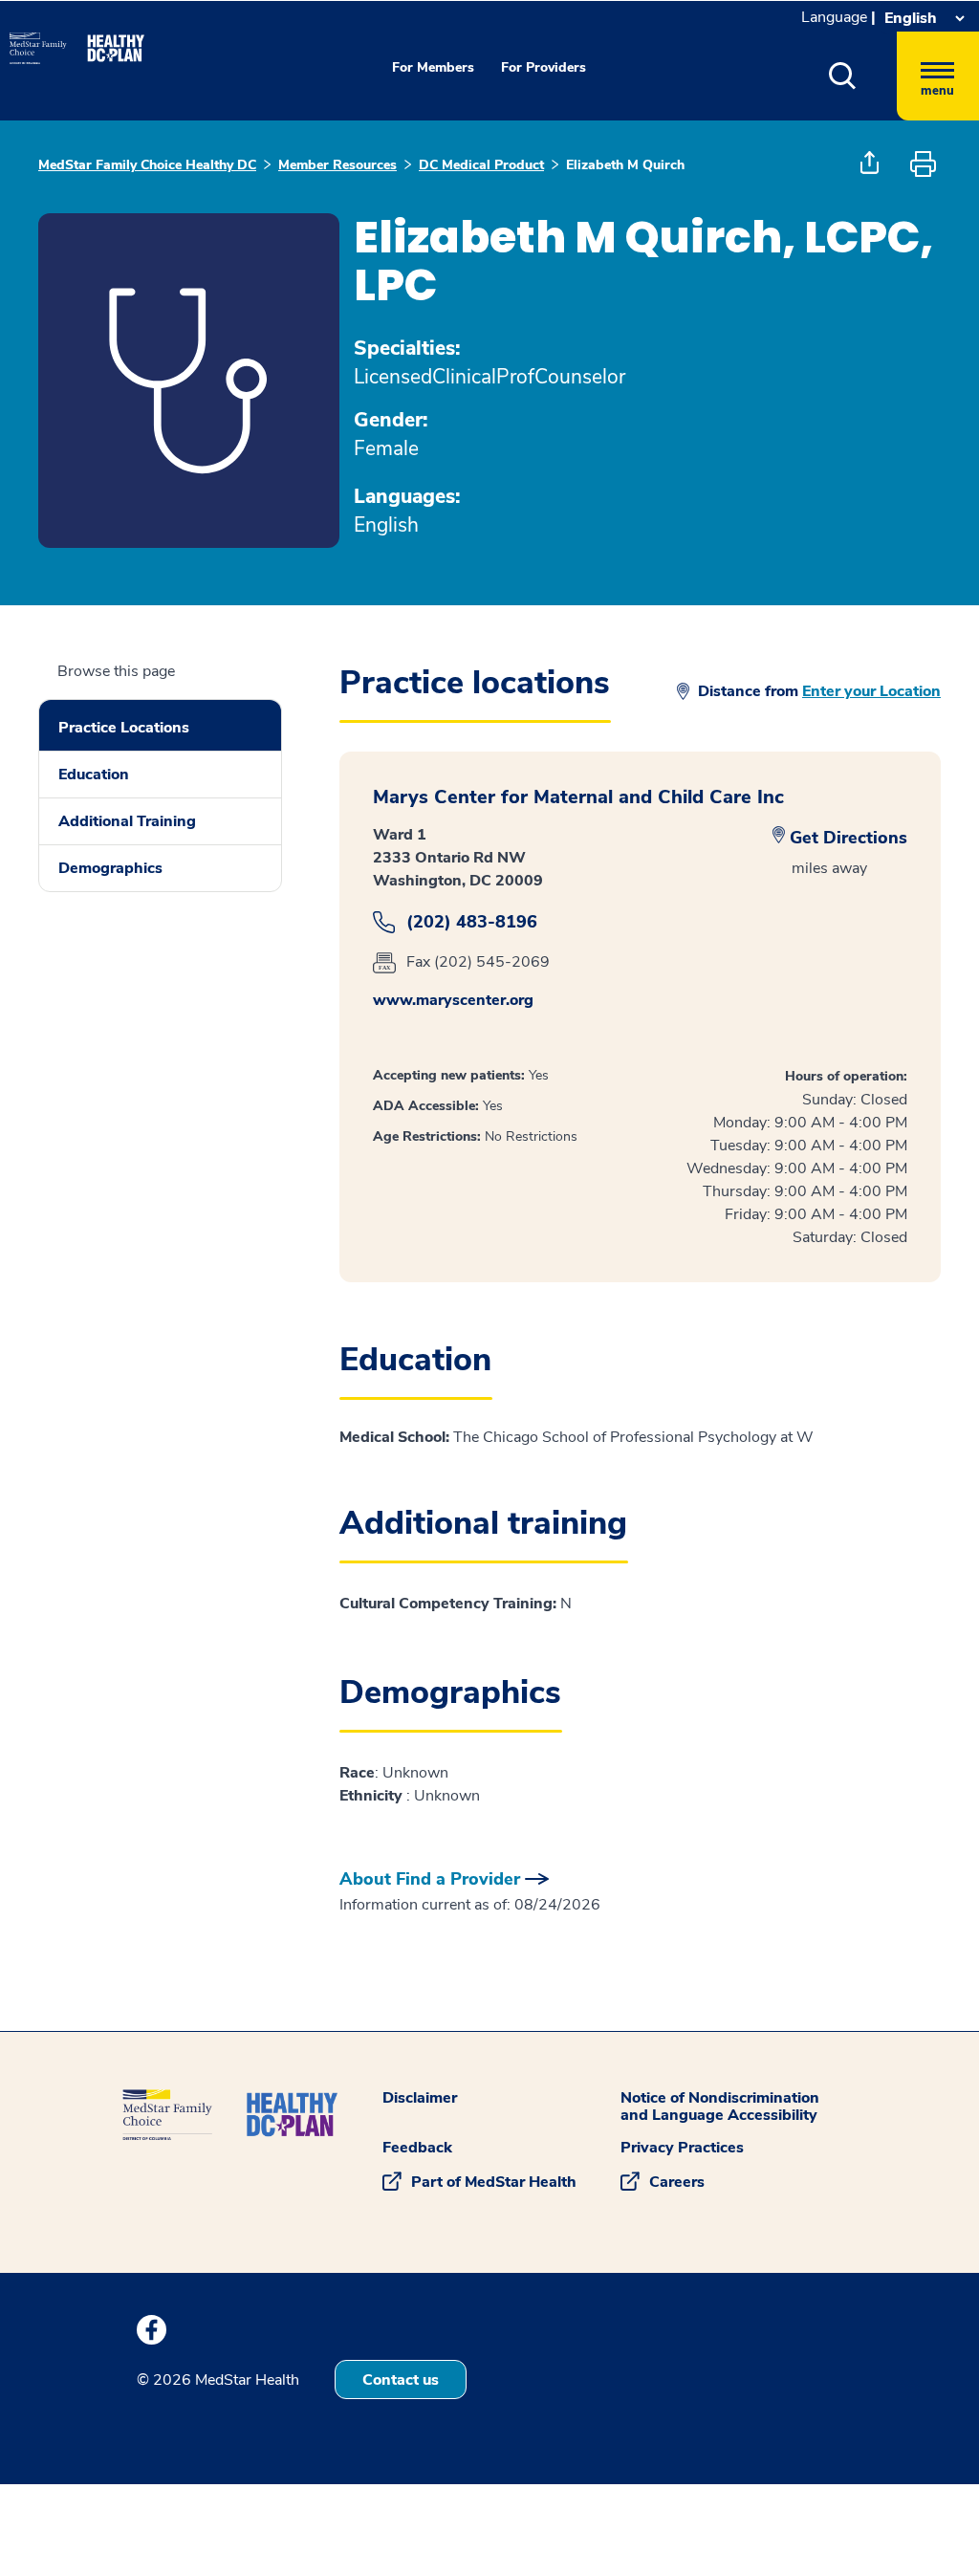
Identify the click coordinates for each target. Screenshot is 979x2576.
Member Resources (337, 165)
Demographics (110, 868)
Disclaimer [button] (420, 2098)
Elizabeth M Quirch (625, 165)
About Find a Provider (430, 1879)
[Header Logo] (67, 40)
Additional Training (127, 821)
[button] (863, 76)
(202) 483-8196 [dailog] (472, 922)
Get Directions (848, 838)
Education (94, 775)
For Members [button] (433, 67)
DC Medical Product (481, 165)
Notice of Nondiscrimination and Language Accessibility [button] (720, 2107)
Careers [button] (677, 2182)
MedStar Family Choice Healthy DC (147, 165)
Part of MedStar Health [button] (494, 2182)
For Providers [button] (544, 67)
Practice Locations (124, 728)
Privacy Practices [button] (682, 2148)
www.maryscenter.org (453, 1000)
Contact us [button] (401, 2380)
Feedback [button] (417, 2148)
